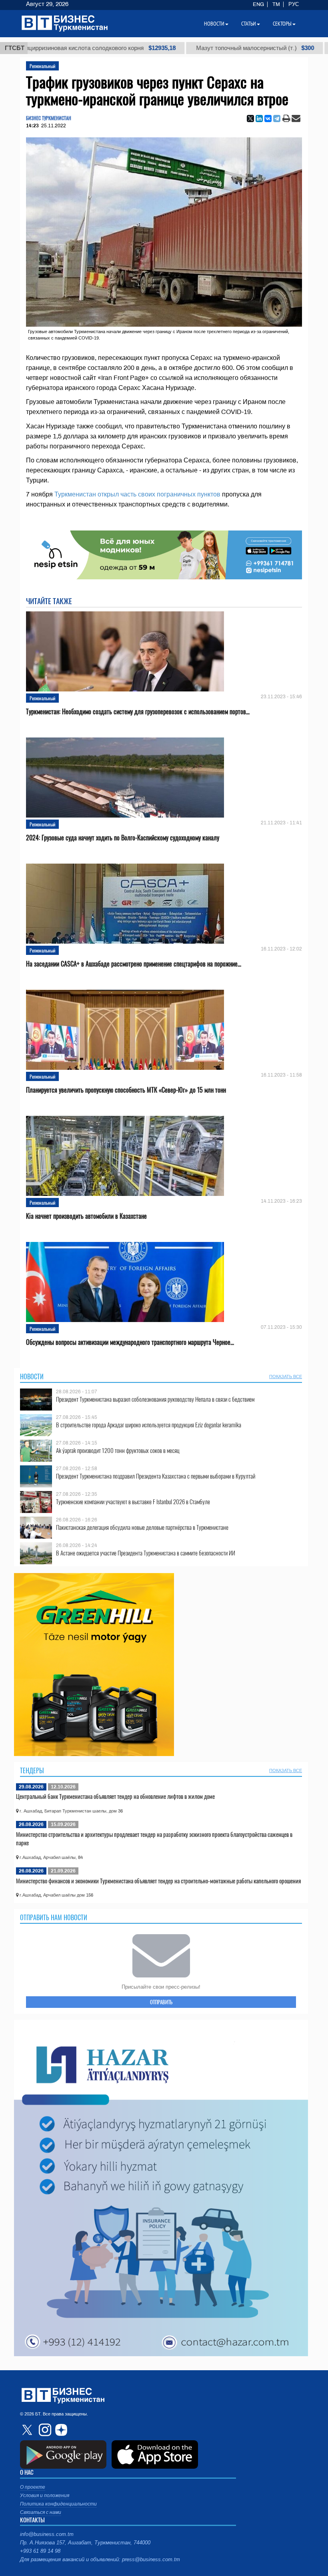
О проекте (33, 2487)
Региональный (42, 66)
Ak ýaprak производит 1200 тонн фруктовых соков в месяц (118, 1450)
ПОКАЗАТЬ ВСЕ (286, 1376)
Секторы (282, 24)
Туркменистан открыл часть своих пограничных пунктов (137, 494)
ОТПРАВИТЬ (161, 2002)
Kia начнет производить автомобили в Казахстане (86, 1216)
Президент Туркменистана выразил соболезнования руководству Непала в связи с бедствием (155, 1399)
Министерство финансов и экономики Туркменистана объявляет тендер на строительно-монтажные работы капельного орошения (158, 1881)
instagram (44, 2430)
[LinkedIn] (259, 119)
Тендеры (32, 1770)
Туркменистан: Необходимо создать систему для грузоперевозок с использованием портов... (138, 712)
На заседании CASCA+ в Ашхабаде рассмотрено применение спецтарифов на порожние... (134, 964)
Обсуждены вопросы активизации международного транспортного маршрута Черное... (130, 1342)
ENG (258, 4)
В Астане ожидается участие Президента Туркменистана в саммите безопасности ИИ (146, 1553)
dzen (60, 2430)
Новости (32, 1376)
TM (276, 4)
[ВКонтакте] (268, 119)
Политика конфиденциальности (58, 2504)
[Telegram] (277, 119)
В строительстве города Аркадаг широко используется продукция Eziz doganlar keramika (149, 1425)
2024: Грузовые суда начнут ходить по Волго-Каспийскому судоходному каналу (123, 838)
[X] (250, 119)
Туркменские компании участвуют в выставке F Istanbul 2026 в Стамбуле (133, 1502)
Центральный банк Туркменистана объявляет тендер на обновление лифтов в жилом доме (115, 1796)
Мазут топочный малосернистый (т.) (207, 48)
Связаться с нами (41, 2512)
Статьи (249, 24)
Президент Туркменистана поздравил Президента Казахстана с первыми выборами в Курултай (156, 1476)
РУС (294, 4)
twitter (28, 2430)
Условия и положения (45, 2496)
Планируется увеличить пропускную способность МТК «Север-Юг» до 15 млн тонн (126, 1090)
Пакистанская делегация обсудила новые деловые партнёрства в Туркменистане (142, 1527)
